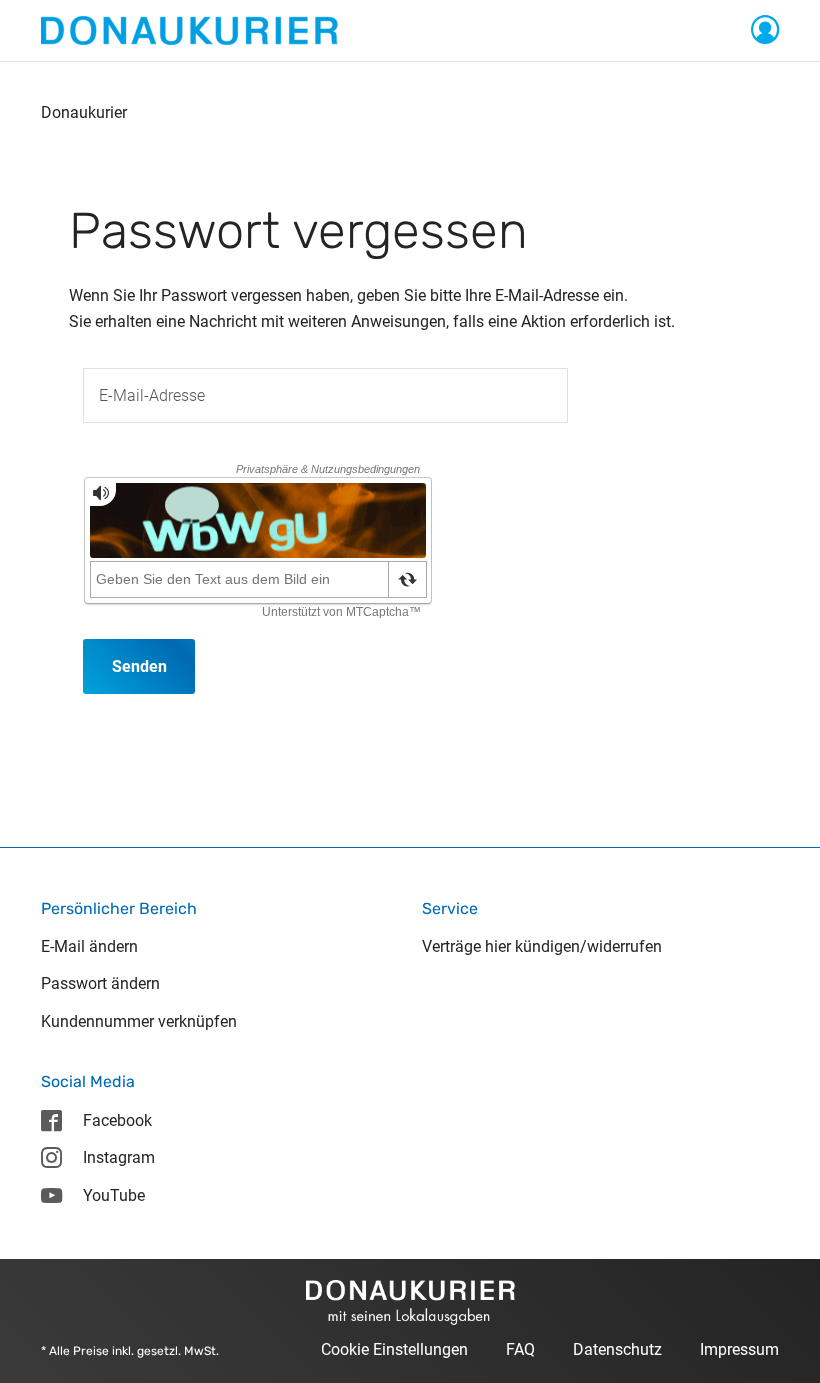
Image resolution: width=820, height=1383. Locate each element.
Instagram (119, 1157)
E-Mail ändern (89, 946)
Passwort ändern (100, 983)
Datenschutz (617, 1349)
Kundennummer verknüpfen (139, 1021)
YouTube (114, 1195)
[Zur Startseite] (189, 29)
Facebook (117, 1120)
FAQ (520, 1349)
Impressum (739, 1349)
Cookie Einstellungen (394, 1349)
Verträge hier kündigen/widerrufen (542, 946)
